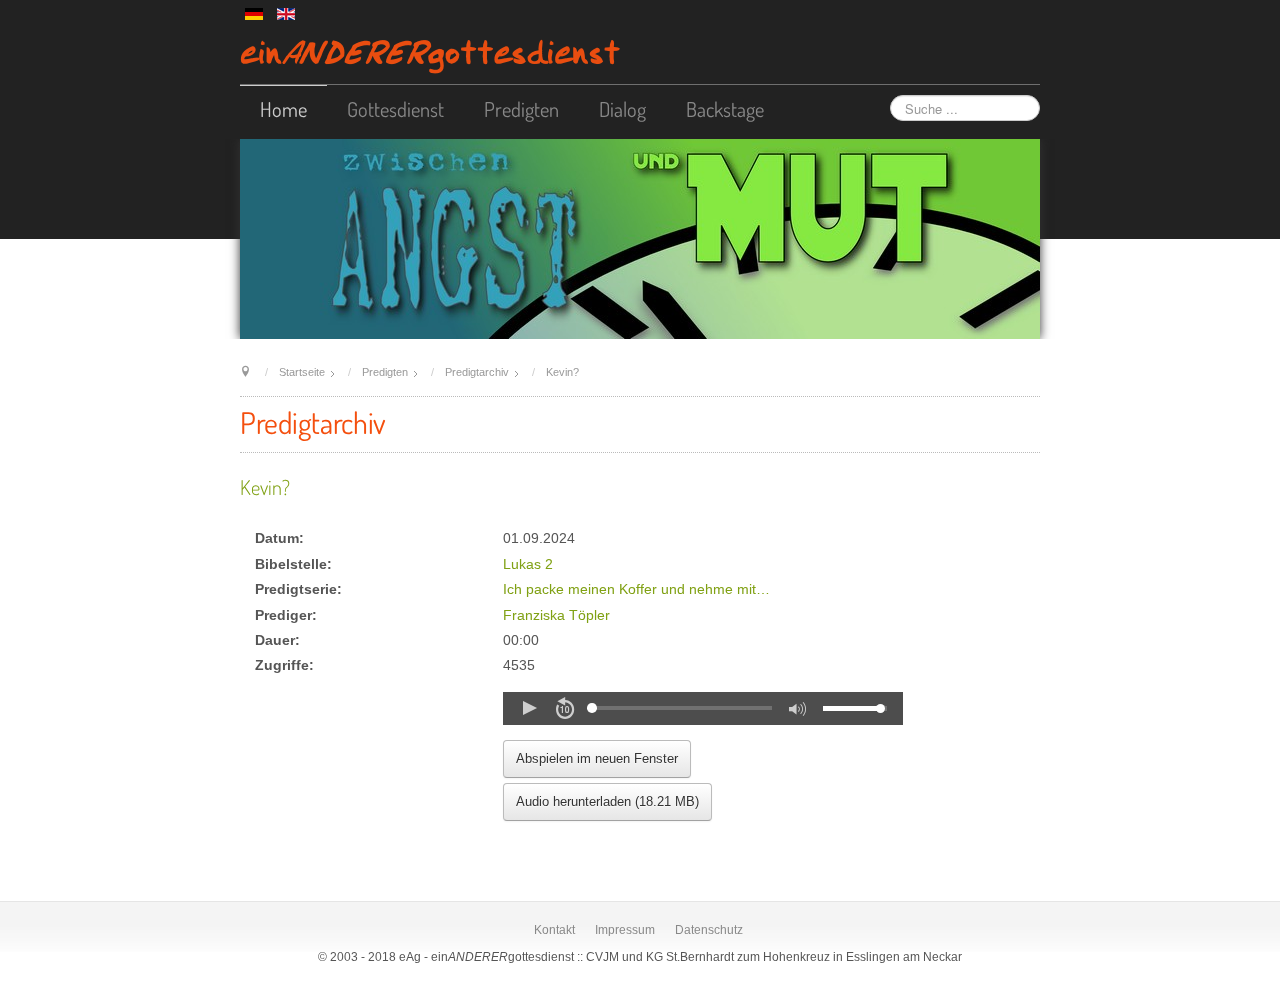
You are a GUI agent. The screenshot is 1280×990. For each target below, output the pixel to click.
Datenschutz (709, 930)
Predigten (521, 109)
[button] (529, 708)
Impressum (625, 930)
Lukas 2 (528, 564)
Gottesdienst (395, 109)
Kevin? (265, 487)
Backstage (725, 109)
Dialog (622, 109)
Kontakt (554, 930)
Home (283, 109)
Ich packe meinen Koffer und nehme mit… (636, 589)
